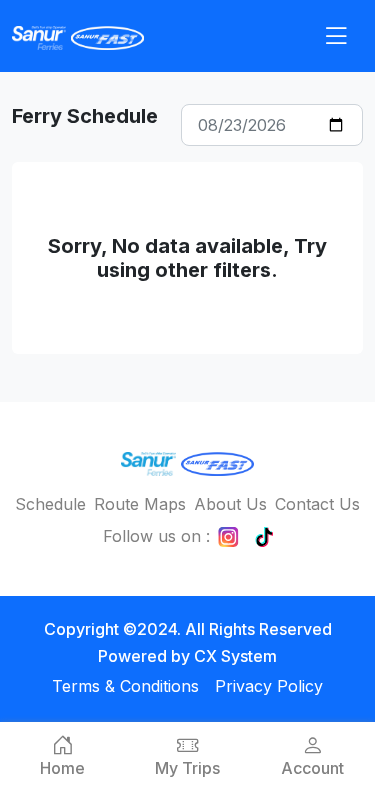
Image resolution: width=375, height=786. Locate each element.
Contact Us (317, 504)
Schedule (50, 504)
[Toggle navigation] (336, 36)
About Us (230, 504)
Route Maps (140, 504)
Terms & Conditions (125, 686)
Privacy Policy (269, 686)
